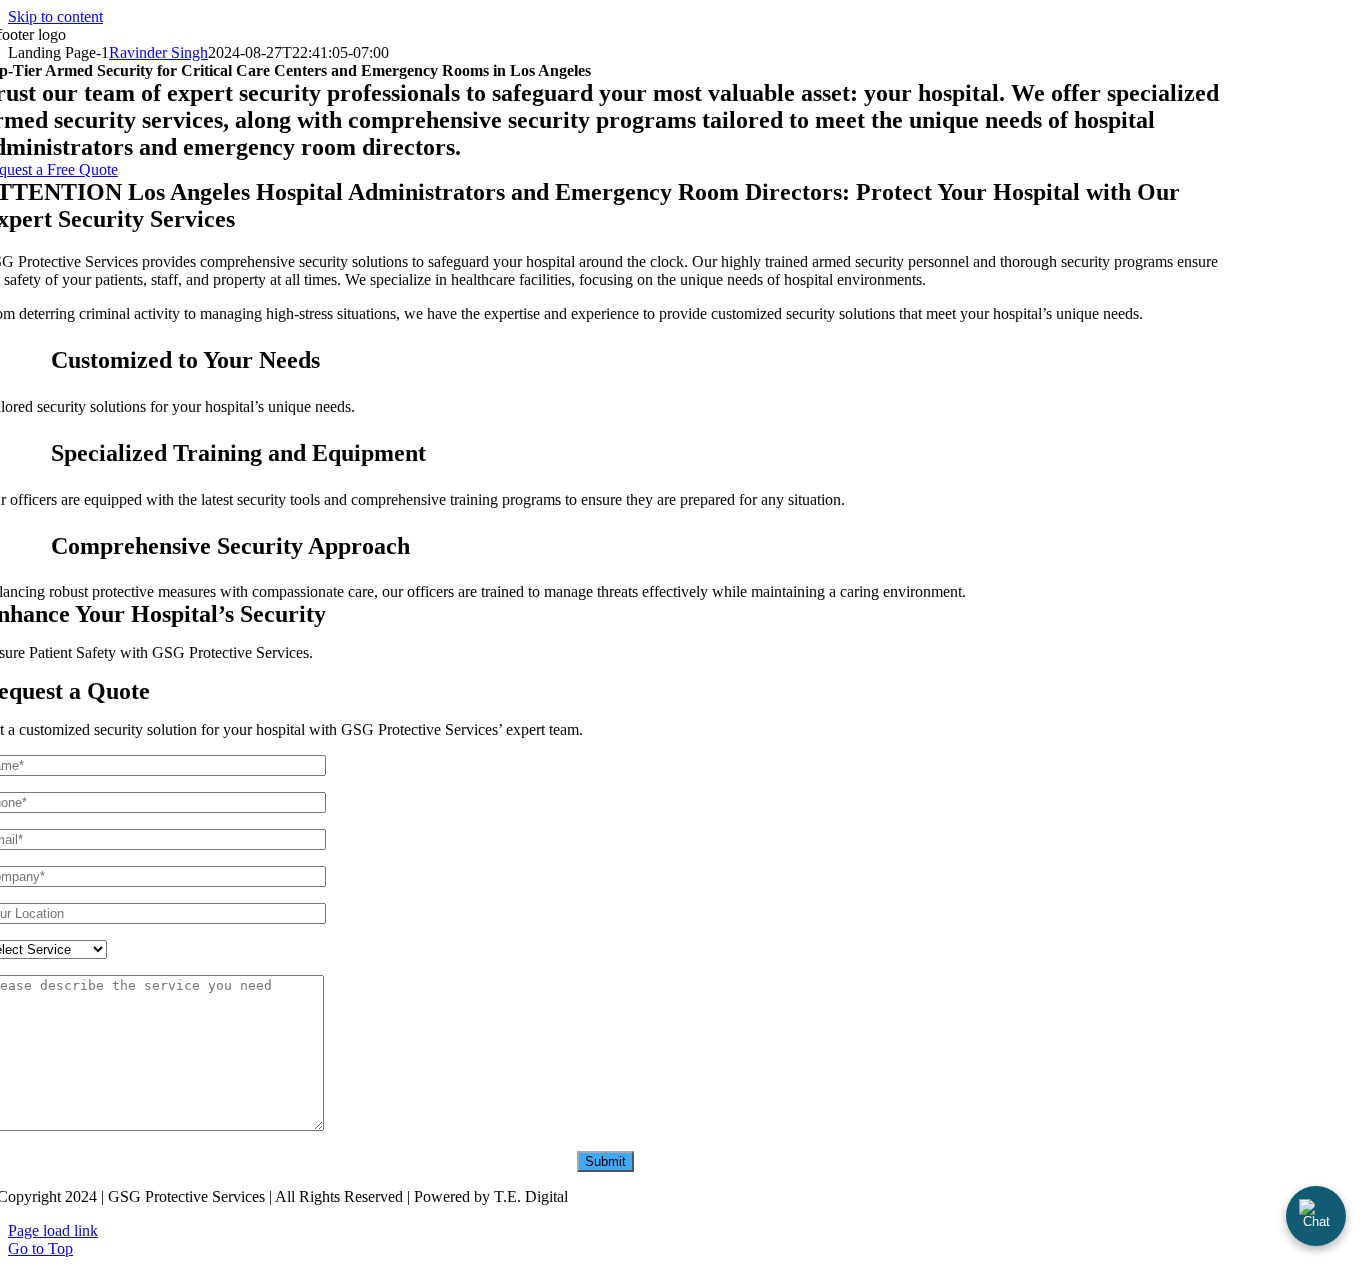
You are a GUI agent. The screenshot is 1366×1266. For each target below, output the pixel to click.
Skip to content (55, 16)
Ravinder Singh (158, 52)
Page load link (53, 1230)
